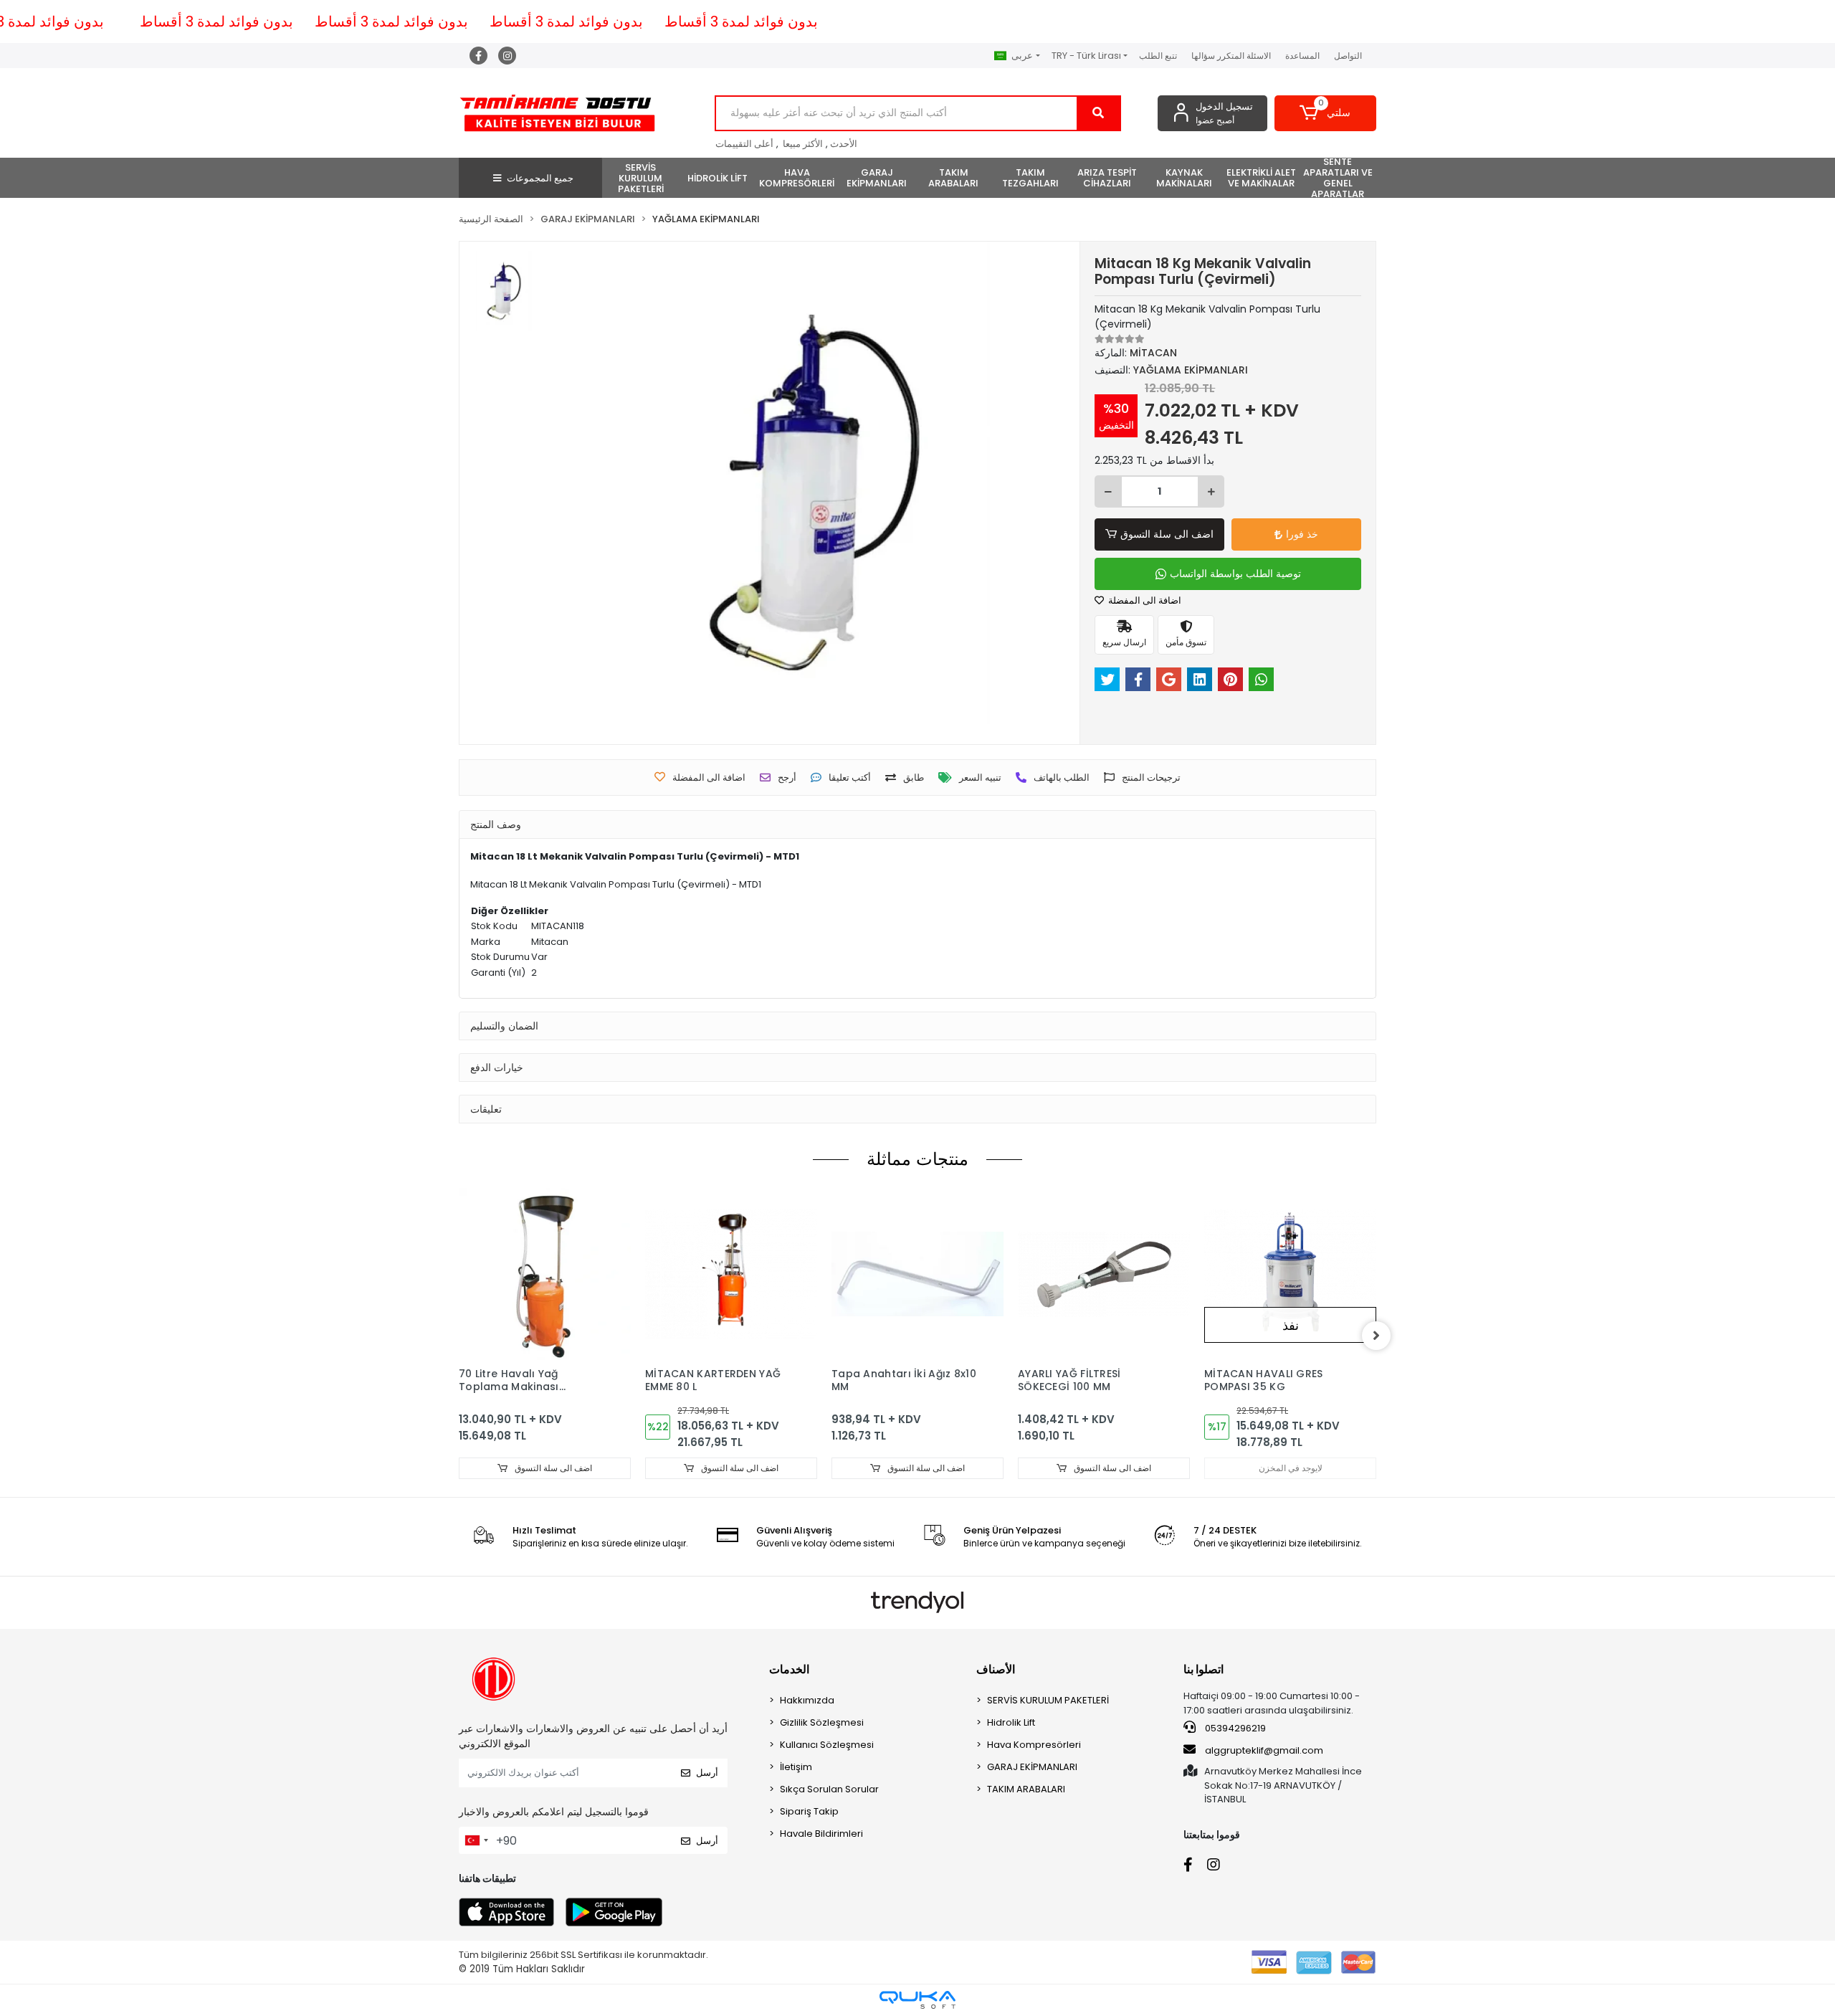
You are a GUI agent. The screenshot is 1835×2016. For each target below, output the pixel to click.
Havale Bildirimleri (821, 1834)
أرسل (707, 1773)
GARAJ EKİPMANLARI (1032, 1767)
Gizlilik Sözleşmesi (822, 1722)
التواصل (1348, 56)
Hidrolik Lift (1011, 1722)
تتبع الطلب (1158, 56)
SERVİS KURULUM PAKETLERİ (1048, 1700)
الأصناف (996, 1669)
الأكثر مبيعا (803, 144)
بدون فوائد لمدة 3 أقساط (216, 22)
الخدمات (789, 1669)
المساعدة (1302, 56)
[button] (1326, 113)
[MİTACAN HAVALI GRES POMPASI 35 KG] (1290, 1274)
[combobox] (476, 1840)
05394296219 (1234, 1728)
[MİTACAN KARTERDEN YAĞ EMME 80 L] (731, 1274)
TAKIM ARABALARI (1026, 1789)
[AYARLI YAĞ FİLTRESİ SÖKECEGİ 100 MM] (1104, 1274)
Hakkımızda (807, 1700)
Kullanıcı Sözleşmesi (827, 1745)
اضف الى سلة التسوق (1167, 534)
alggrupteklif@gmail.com (1264, 1750)
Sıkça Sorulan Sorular (829, 1789)
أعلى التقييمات (744, 144)
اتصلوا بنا (1204, 1669)
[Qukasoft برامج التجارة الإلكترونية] (917, 2000)
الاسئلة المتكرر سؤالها (1231, 56)
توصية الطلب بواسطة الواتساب (1235, 574)
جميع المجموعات (540, 178)
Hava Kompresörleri (1034, 1745)
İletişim (796, 1767)
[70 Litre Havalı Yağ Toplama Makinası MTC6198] (545, 1274)
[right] (1376, 1336)
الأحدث (844, 144)
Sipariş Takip (809, 1811)
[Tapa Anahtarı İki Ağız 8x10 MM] (917, 1274)
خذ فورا (1302, 534)
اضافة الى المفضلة (1144, 600)
